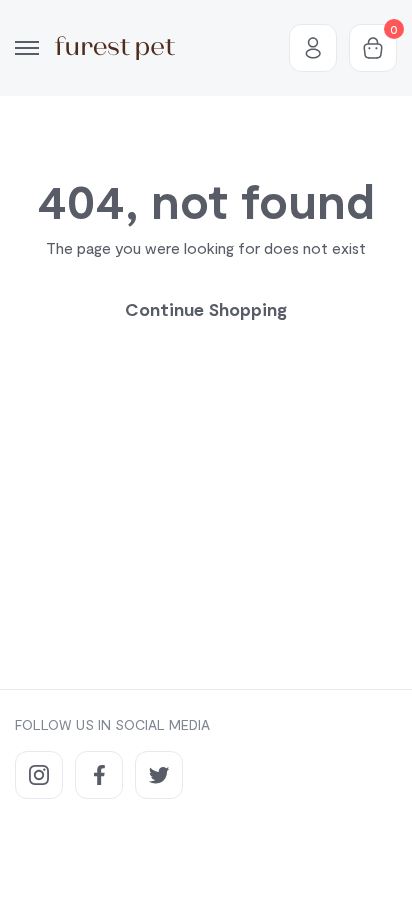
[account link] (313, 48)
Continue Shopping (206, 309)
